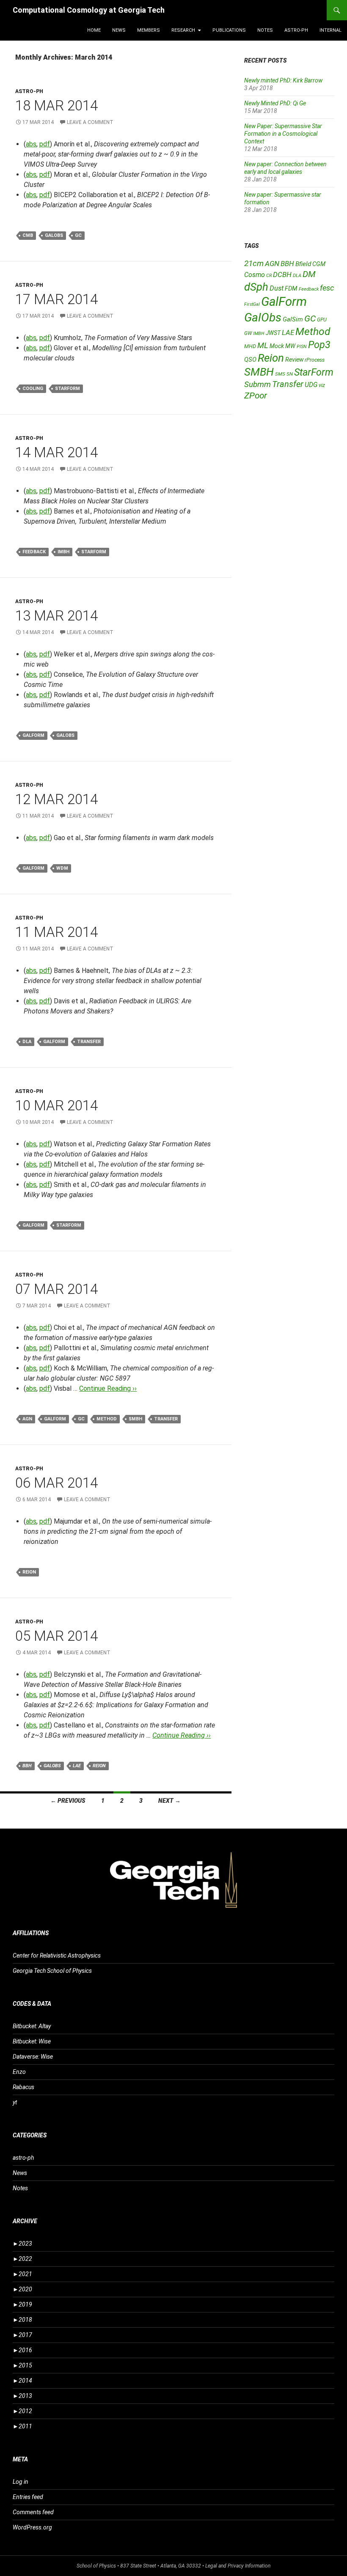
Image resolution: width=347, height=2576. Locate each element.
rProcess (315, 360)
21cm (254, 263)
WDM (62, 868)
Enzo (19, 2072)
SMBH (135, 1419)
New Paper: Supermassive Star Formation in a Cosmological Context (283, 134)
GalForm (33, 735)
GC (78, 235)
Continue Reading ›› (108, 1388)
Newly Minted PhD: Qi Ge (275, 103)
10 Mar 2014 (56, 1105)
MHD (250, 346)
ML (263, 346)
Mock (277, 346)
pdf (45, 144)
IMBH (63, 552)
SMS (280, 374)
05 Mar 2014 (56, 1636)
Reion (29, 1572)
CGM (319, 264)
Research (183, 30)
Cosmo (255, 275)
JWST (273, 333)
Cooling (33, 389)
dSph (256, 287)
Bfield (303, 264)
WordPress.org (32, 2527)
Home (94, 30)
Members (149, 30)
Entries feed (28, 2497)
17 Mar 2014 (56, 299)
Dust (277, 288)
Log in (21, 2482)
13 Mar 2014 (56, 616)
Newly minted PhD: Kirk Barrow (283, 80)
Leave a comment (90, 122)
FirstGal (252, 304)
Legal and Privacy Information (238, 2566)
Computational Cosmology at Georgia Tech (89, 10)
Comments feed (33, 2512)
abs (31, 144)
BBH (27, 1766)
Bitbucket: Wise (32, 2041)
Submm (257, 384)
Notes (265, 30)
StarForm (67, 389)
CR (269, 276)
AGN (27, 1419)
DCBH (282, 275)
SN (290, 374)
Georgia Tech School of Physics (52, 1971)
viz (322, 385)
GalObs (54, 235)
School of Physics (96, 2566)
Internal (330, 30)
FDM (291, 288)
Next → (169, 1801)
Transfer (89, 1042)
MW (290, 346)
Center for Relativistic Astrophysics (57, 1955)
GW (248, 333)
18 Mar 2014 (56, 106)
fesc (327, 288)
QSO (250, 360)
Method (107, 1419)
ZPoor (256, 395)
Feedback (34, 552)
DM (309, 274)
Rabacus (23, 2087)
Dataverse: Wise (33, 2057)
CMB (28, 235)
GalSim (293, 319)
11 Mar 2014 (56, 932)
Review (294, 360)
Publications (229, 30)
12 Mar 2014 (56, 799)
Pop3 (319, 345)
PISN (302, 347)
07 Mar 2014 (56, 1289)
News (119, 30)
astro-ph (296, 30)
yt (15, 2102)
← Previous (68, 1801)
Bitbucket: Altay (32, 2026)
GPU (322, 320)
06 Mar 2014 (56, 1483)
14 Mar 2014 (56, 452)
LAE (77, 1766)
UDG (311, 385)
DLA (27, 1042)
